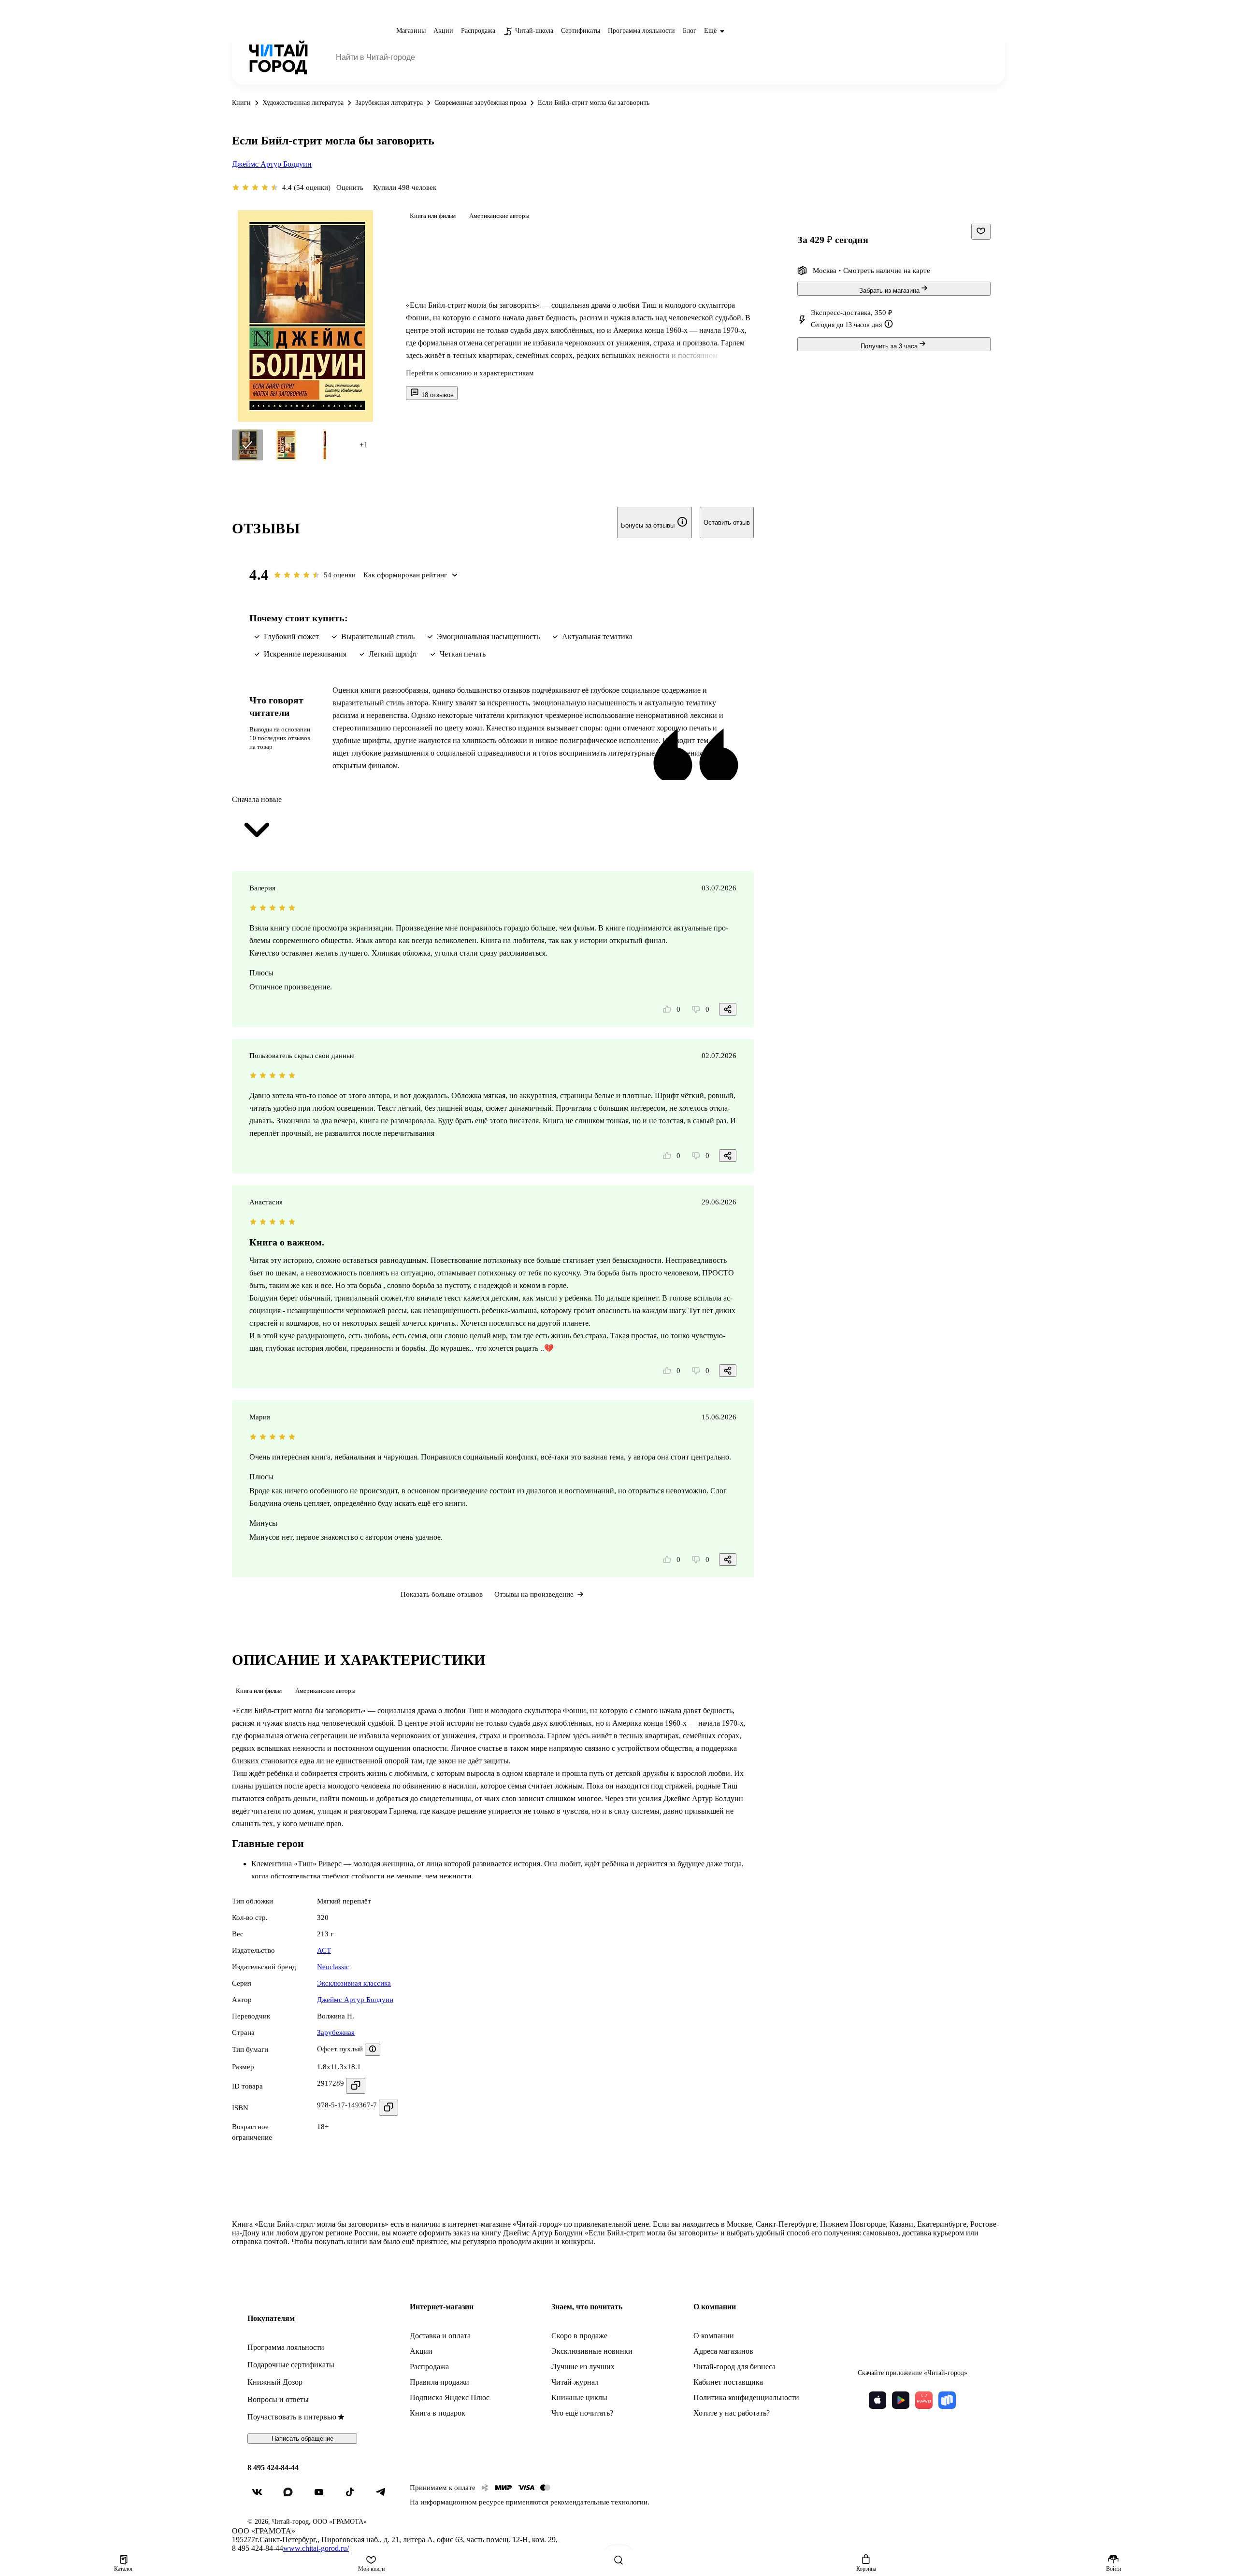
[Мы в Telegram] (385, 2496)
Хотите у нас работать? (732, 2413)
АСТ (324, 1950)
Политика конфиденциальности (746, 2397)
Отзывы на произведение (534, 1594)
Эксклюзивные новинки (592, 2351)
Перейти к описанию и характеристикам (470, 373)
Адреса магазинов (723, 2351)
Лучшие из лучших (583, 2367)
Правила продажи (439, 2382)
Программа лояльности (286, 2347)
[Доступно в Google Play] (901, 2400)
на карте (917, 271)
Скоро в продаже (579, 2336)
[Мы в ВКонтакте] (261, 2496)
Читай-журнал (575, 2382)
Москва (825, 271)
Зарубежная (336, 2032)
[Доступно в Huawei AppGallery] (924, 2400)
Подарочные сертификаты (291, 2365)
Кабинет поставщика (728, 2382)
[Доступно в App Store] (877, 2400)
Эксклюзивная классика (354, 1983)
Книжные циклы (579, 2397)
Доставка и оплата (440, 2336)
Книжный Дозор (275, 2382)
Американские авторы (499, 216)
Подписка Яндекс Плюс (450, 2397)
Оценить (350, 187)
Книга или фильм (433, 216)
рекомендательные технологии (599, 2502)
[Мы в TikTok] (354, 2496)
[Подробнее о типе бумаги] (373, 2050)
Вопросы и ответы (278, 2399)
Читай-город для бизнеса (734, 2367)
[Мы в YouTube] (323, 2496)
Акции (421, 2351)
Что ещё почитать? (582, 2413)
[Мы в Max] (292, 2496)
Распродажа (429, 2367)
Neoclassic (333, 1967)
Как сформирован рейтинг (405, 575)
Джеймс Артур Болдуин (272, 164)
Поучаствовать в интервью (292, 2417)
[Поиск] (618, 2560)
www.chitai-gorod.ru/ (316, 2548)
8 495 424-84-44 (273, 2468)
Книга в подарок (438, 2413)
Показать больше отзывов (442, 1594)
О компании (714, 2336)
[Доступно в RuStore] (947, 2400)
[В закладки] (981, 232)
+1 (364, 445)
